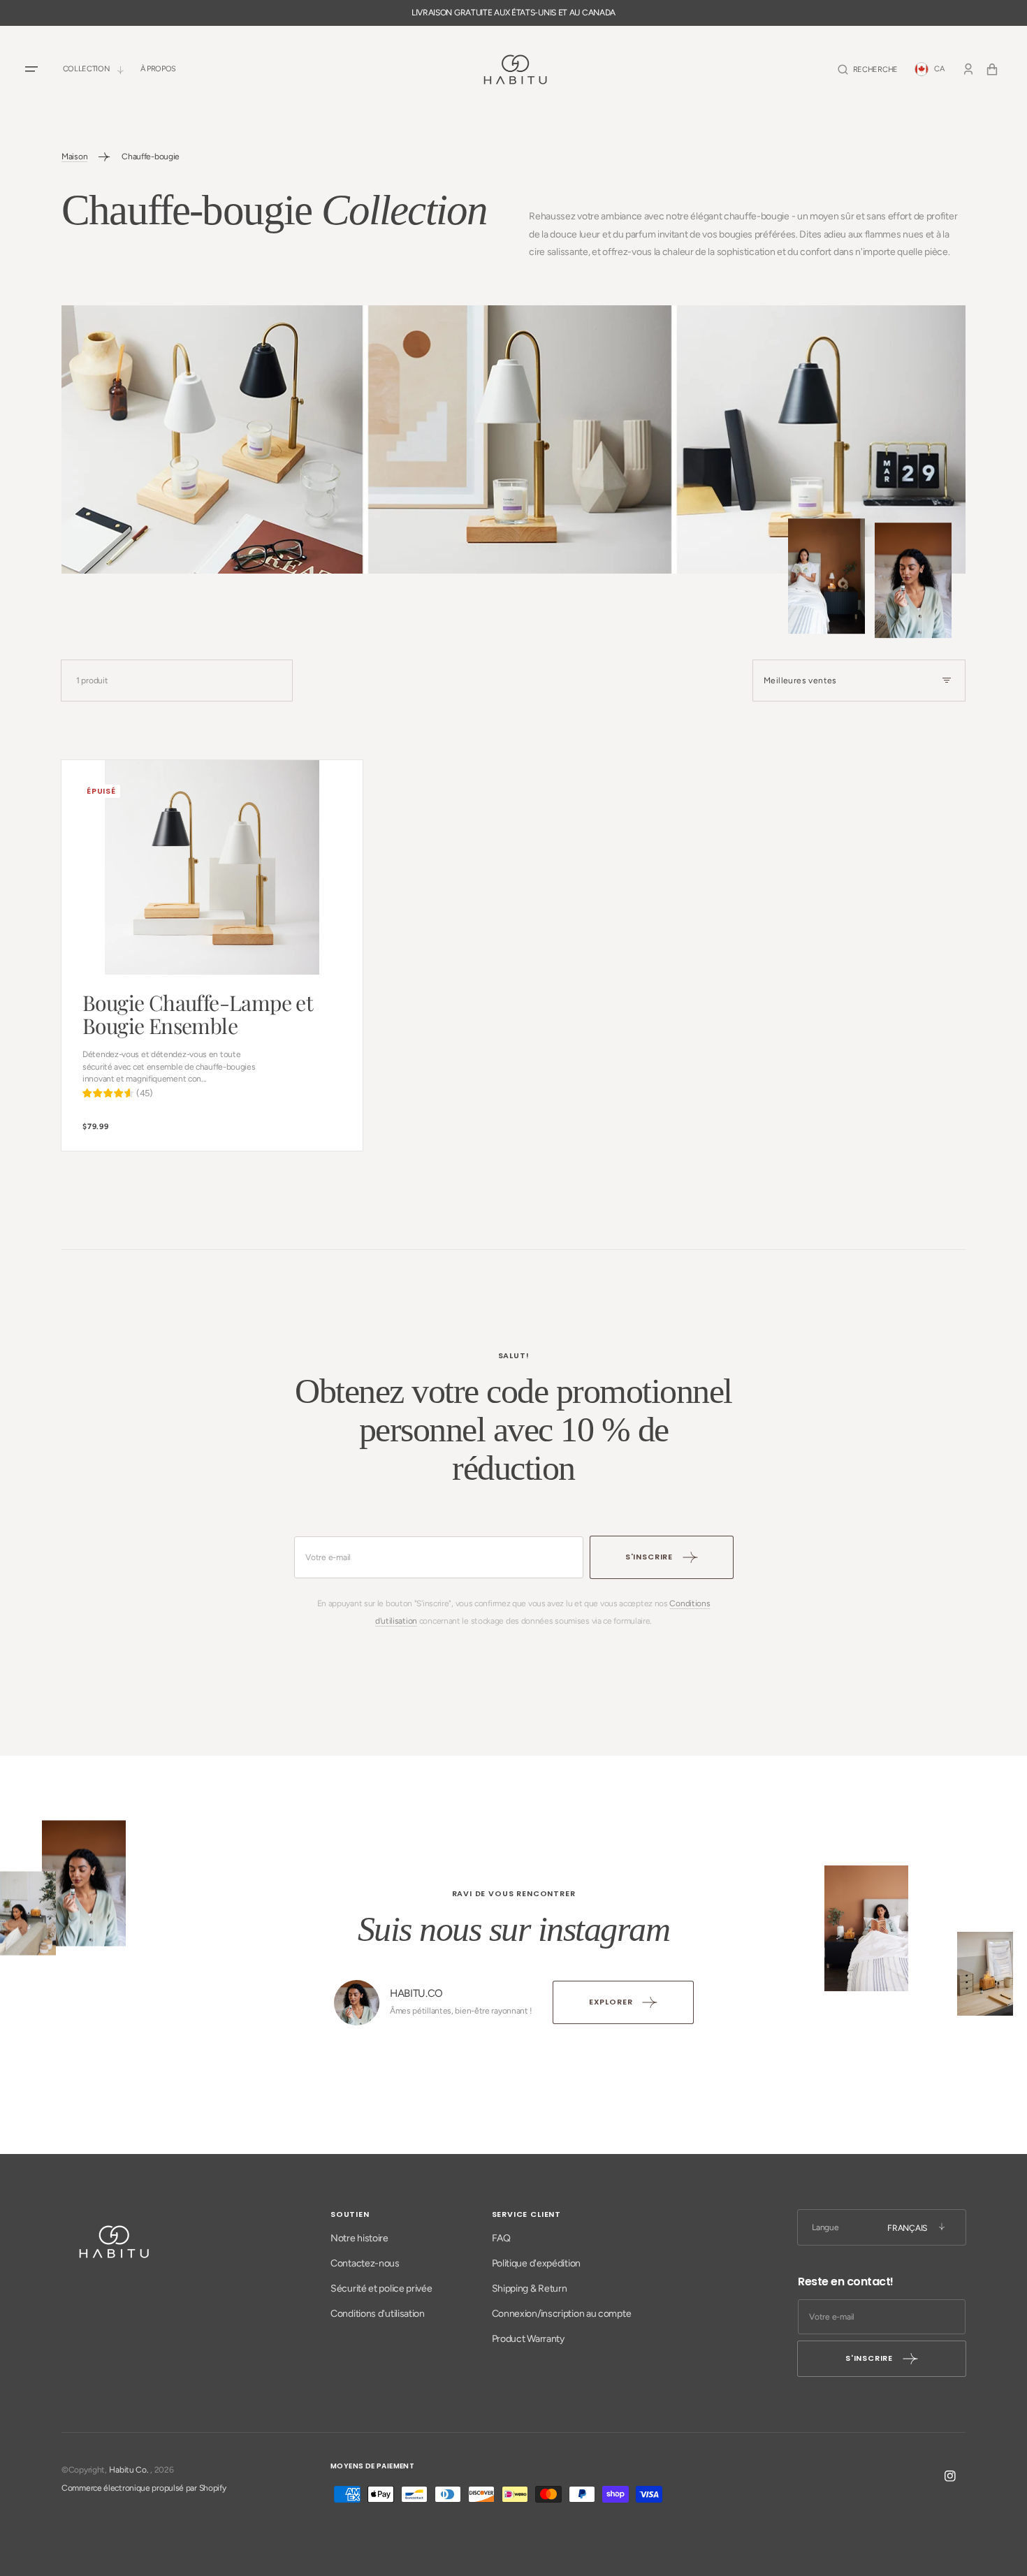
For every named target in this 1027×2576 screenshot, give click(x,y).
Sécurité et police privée (381, 2288)
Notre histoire (359, 2238)
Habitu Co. (129, 2470)
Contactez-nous (365, 2263)
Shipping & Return (530, 2288)
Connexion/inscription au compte (562, 2314)
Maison (74, 157)
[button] (868, 70)
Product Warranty (528, 2339)
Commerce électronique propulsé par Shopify (144, 2488)
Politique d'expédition (536, 2263)
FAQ (501, 2238)
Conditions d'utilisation (378, 2314)
